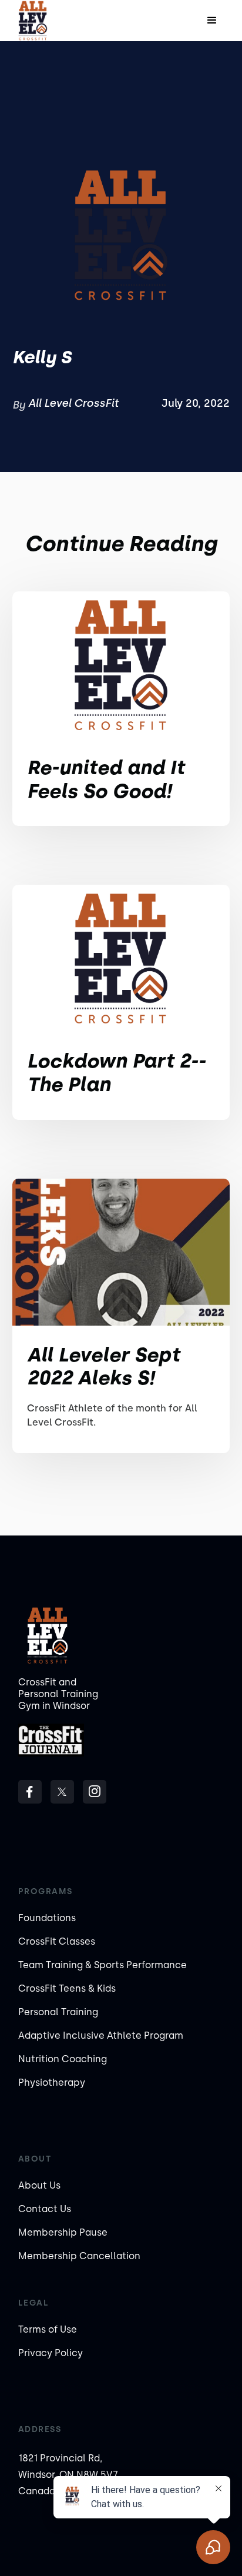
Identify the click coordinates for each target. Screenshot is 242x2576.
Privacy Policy (51, 2353)
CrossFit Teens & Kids (67, 1988)
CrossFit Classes (57, 1941)
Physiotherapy (52, 2082)
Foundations (47, 1918)
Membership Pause (63, 2232)
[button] (212, 21)
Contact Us (45, 2209)
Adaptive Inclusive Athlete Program (101, 2035)
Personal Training (58, 2012)
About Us (39, 2185)
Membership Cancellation (79, 2256)
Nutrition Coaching (63, 2059)
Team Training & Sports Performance (102, 1965)
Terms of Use (48, 2329)
